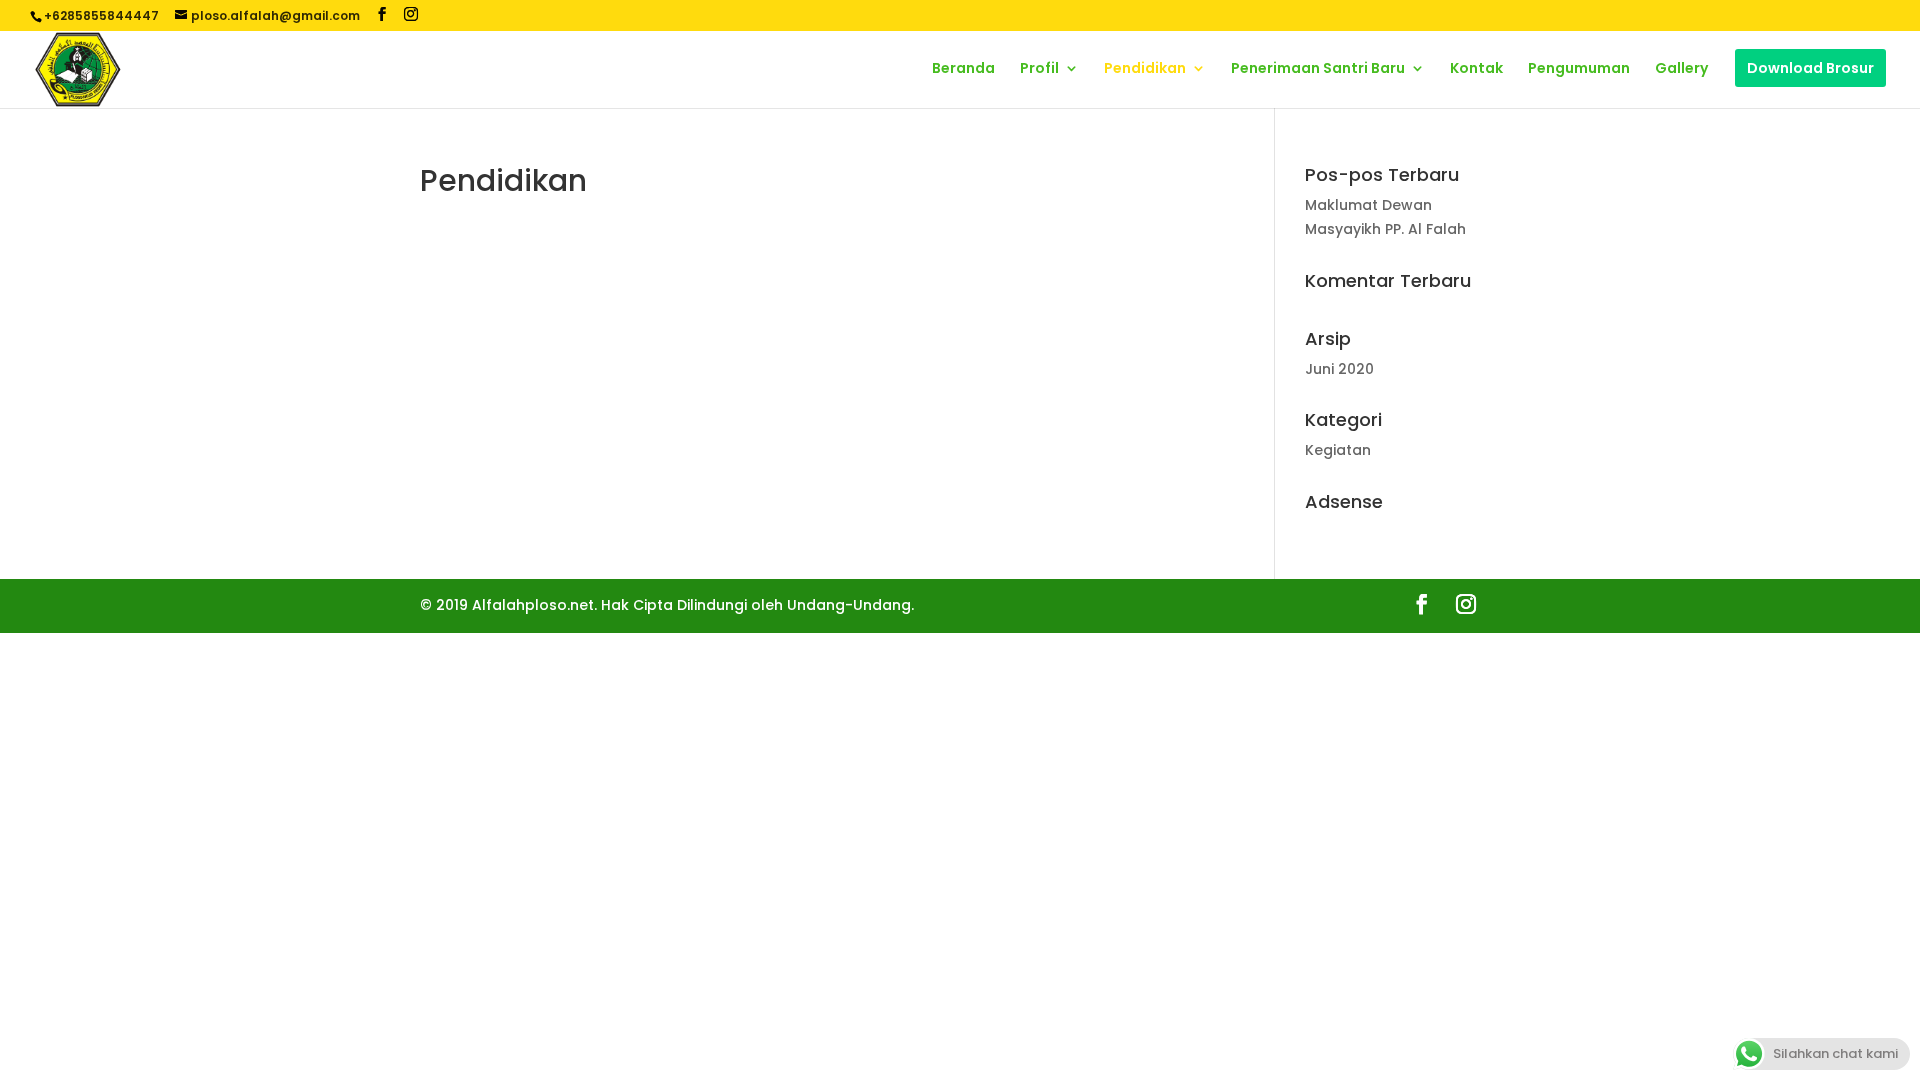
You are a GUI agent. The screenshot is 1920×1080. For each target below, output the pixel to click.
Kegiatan (1338, 450)
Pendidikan (1145, 69)
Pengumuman (1579, 69)
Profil (1039, 69)
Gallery (1681, 69)
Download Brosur (1810, 68)
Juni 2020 (1339, 369)
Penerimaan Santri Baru (1318, 69)
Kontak (1476, 69)
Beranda (963, 69)
